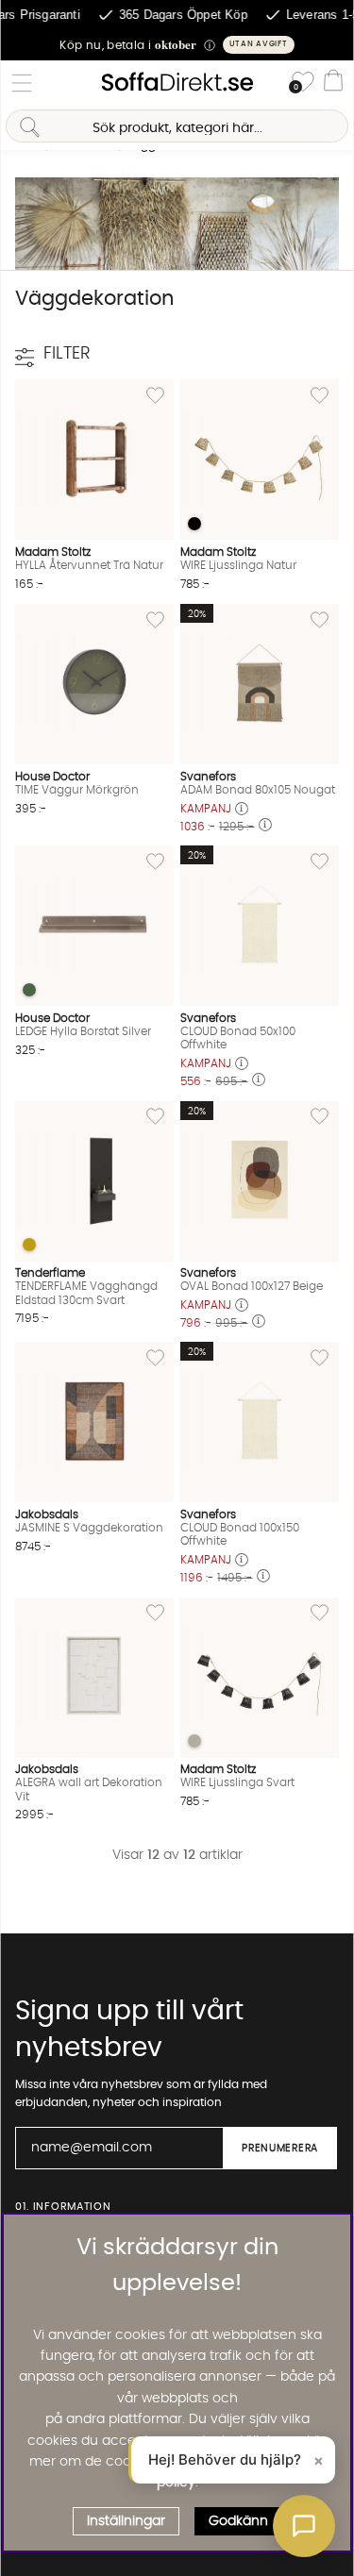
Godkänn (238, 2521)
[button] (177, 45)
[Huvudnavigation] (22, 83)
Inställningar (126, 2521)
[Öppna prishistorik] (242, 810)
